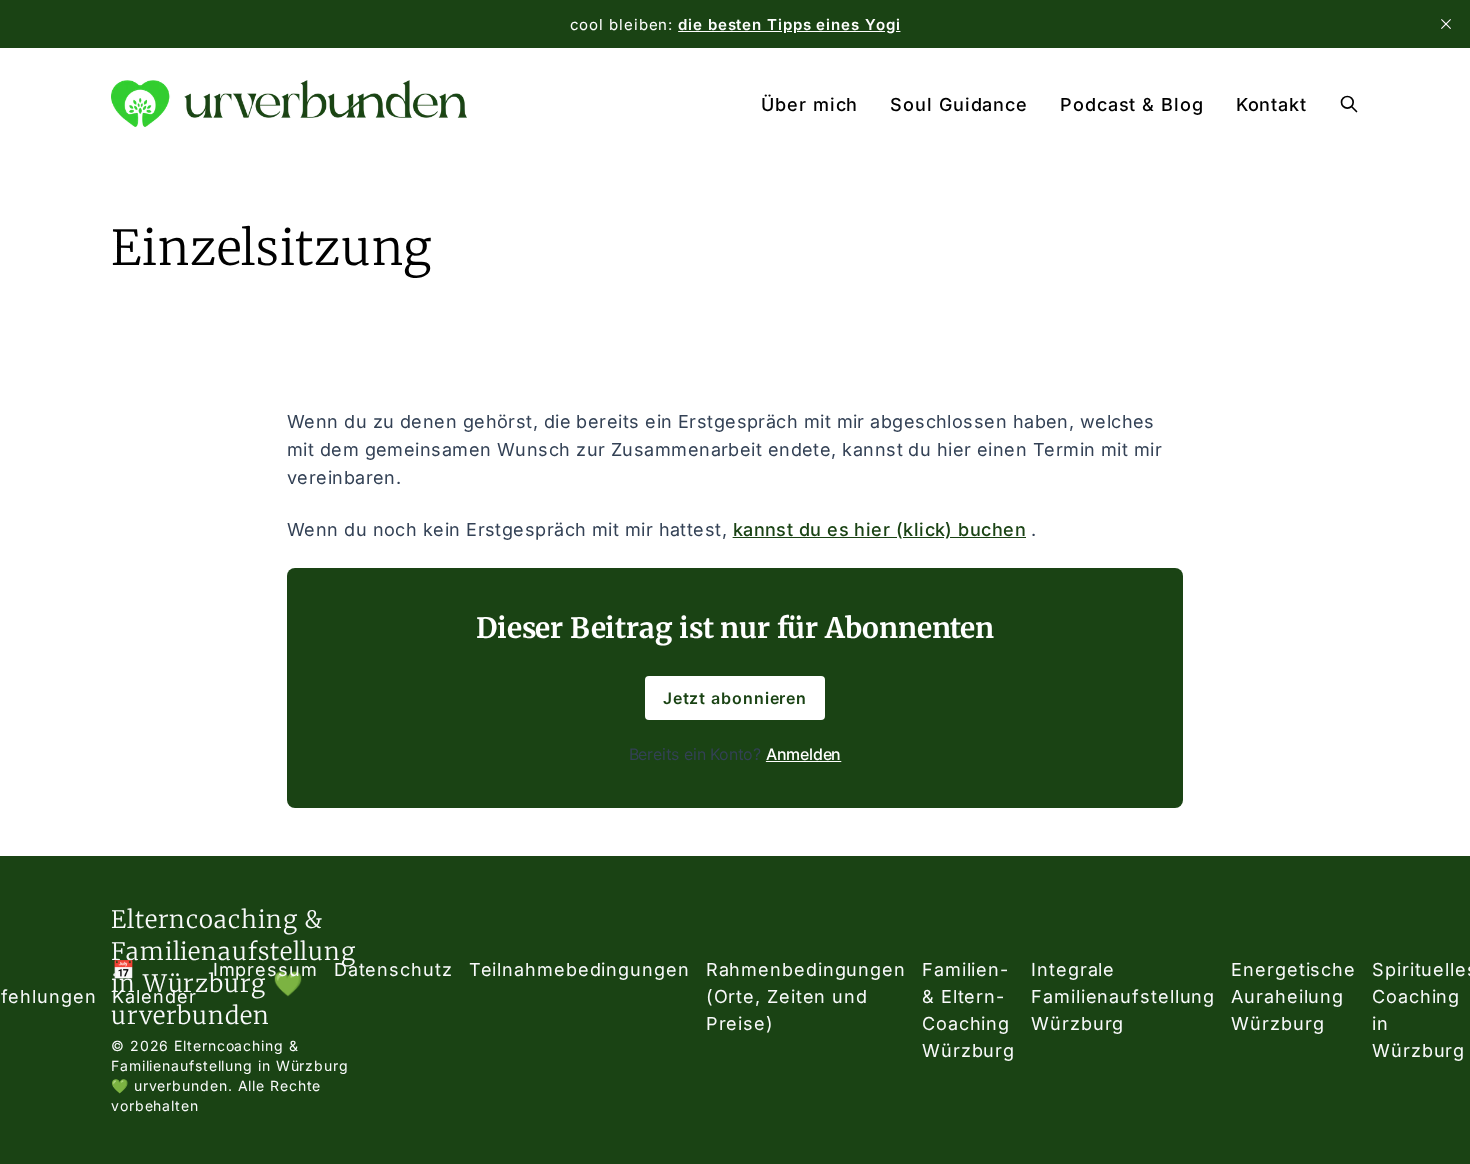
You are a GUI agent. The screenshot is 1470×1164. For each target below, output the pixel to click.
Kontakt (1271, 104)
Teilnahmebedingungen (579, 969)
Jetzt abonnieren (735, 698)
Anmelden (803, 754)
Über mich (809, 104)
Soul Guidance (959, 104)
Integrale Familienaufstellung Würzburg (1123, 996)
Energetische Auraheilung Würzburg (1293, 996)
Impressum (265, 969)
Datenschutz (393, 969)
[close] (1446, 24)
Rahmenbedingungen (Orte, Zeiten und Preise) (806, 996)
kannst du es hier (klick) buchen (879, 529)
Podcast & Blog (1132, 104)
